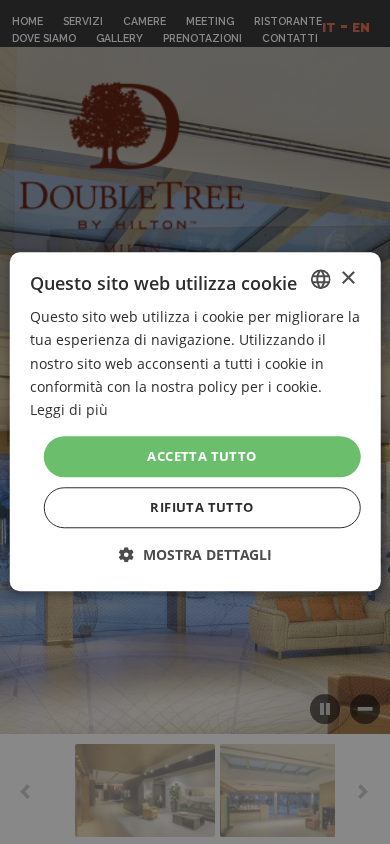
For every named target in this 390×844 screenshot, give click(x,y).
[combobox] (320, 279)
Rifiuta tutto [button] (201, 508)
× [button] (347, 278)
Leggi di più (69, 409)
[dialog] (195, 421)
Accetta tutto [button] (201, 456)
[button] (195, 555)
